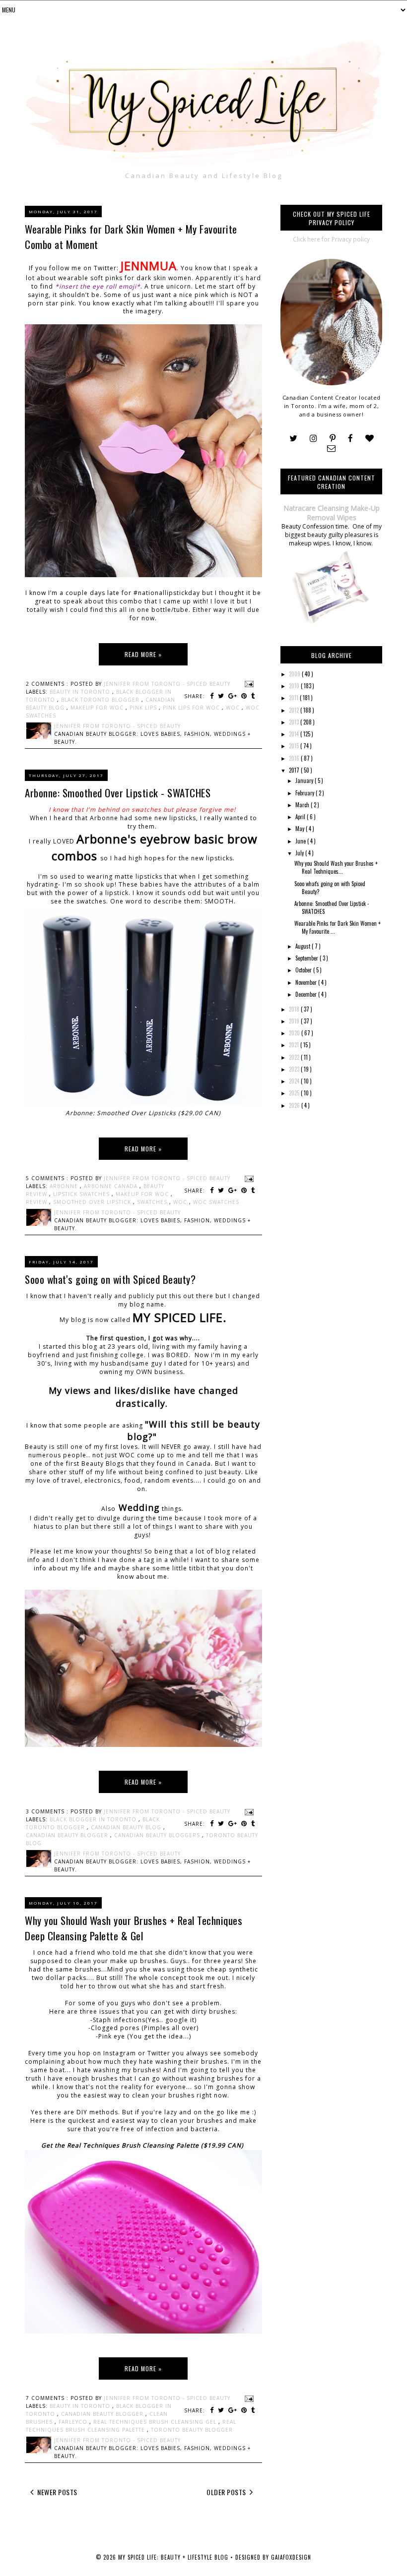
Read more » (143, 654)
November (307, 982)
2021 (295, 1045)
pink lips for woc (192, 708)
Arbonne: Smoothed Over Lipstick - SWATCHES (118, 793)
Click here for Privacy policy (331, 239)
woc (234, 708)
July (300, 853)
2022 (295, 1057)
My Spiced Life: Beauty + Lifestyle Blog (174, 2557)
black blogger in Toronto (94, 1819)
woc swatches (216, 1202)
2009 (295, 674)
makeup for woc (98, 708)
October (304, 970)
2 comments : (48, 684)
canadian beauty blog (127, 1827)
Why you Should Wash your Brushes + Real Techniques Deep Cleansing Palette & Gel (134, 1928)
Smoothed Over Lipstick (93, 1202)
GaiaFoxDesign (291, 2557)
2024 (295, 1081)
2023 (295, 1069)
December (307, 994)
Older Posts (227, 2492)
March (303, 805)
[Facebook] (350, 439)
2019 (295, 1021)
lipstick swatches (82, 1194)
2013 (295, 722)
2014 (295, 734)
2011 (294, 698)
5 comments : (48, 1178)
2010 (295, 686)
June (301, 841)
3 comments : (48, 1811)
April (301, 817)
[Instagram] (313, 439)
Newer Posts (57, 2492)
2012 (295, 710)
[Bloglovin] (370, 439)
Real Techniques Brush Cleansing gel (156, 2422)
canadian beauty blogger (68, 1835)
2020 (295, 1033)
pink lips (144, 708)
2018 (295, 1009)
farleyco (74, 2422)
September (307, 958)
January (305, 780)
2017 (295, 770)
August (304, 946)
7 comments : (48, 2398)
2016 (295, 758)
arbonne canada (112, 1186)
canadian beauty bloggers (158, 1835)
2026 (295, 1105)
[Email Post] (248, 684)
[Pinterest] (333, 439)
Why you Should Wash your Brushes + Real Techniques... (336, 867)
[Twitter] (293, 439)
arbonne (65, 1186)
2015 (295, 746)
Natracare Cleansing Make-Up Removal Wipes (332, 513)
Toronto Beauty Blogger (192, 2430)
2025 (295, 1093)
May (301, 829)
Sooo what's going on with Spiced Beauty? (110, 1279)
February (305, 793)
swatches (153, 1202)
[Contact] (331, 449)
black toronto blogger (101, 700)
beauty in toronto (81, 692)
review (37, 1202)
